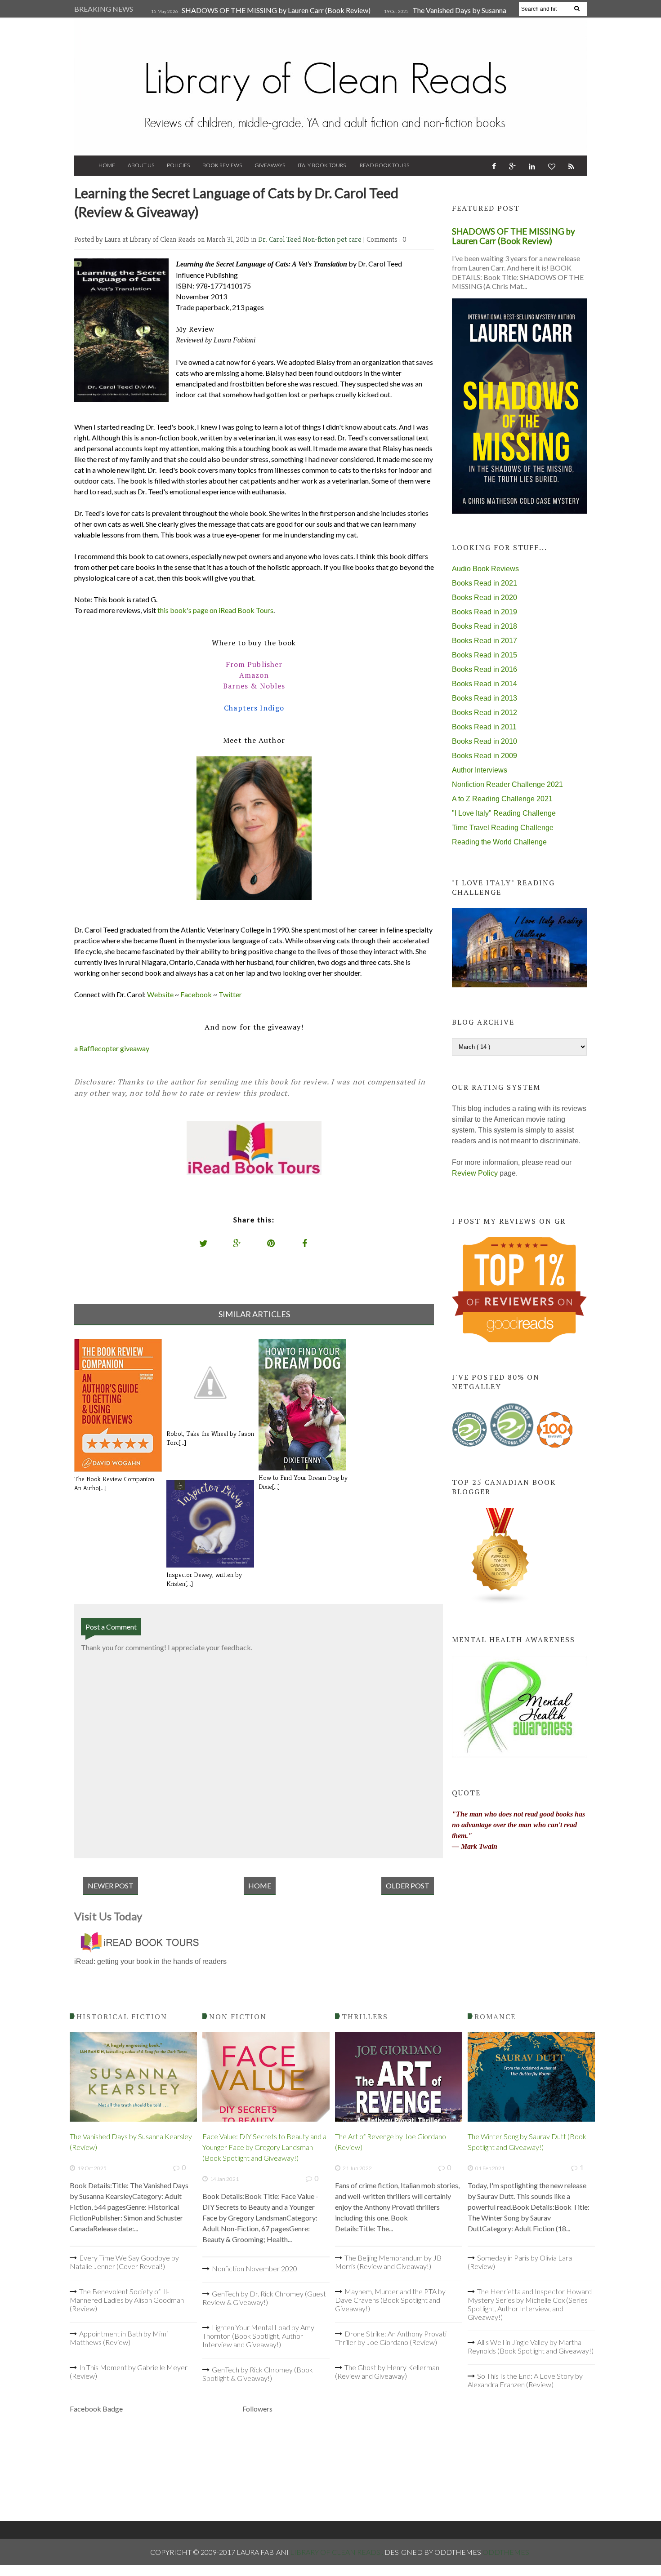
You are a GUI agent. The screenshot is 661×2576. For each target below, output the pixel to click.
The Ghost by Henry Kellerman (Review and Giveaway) (387, 2372)
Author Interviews (480, 770)
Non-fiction (320, 239)
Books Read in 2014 (485, 684)
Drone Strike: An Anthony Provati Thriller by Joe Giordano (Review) (391, 2338)
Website (160, 994)
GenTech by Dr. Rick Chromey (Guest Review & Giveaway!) (264, 2298)
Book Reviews (222, 165)
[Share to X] (204, 1243)
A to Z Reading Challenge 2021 (502, 799)
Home (107, 165)
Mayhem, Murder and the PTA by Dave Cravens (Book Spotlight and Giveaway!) (390, 2300)
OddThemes (506, 2552)
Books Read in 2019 (485, 612)
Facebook (196, 994)
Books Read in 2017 (485, 641)
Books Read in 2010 (485, 741)
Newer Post (111, 1885)
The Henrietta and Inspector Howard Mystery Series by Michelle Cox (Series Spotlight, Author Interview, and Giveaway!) (530, 2304)
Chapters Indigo (254, 708)
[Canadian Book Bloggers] (500, 1602)
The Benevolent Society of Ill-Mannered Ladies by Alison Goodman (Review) (127, 2300)
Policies (178, 165)
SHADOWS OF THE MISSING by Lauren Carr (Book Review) (276, 10)
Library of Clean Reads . (337, 2552)
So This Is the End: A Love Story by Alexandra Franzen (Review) (525, 2380)
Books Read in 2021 (485, 583)
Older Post (408, 1885)
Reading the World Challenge (499, 842)
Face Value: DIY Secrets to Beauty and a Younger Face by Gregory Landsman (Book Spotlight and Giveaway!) (264, 2147)
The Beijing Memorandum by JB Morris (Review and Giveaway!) (388, 2262)
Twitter (230, 994)
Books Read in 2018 (485, 626)
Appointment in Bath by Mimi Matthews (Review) (119, 2338)
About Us (141, 165)
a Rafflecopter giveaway (112, 1048)
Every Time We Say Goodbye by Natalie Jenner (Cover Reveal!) (124, 2262)
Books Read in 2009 (485, 756)
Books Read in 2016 (485, 669)
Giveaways (270, 165)
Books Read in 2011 (484, 727)
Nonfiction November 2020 (255, 2268)
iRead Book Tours (384, 165)
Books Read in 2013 (485, 698)
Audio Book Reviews (485, 569)
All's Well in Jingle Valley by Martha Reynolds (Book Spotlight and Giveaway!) (531, 2346)
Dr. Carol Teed (280, 239)
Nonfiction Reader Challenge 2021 (507, 784)
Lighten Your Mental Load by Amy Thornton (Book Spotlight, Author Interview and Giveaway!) (258, 2336)
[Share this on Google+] (237, 1243)
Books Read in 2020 (485, 597)
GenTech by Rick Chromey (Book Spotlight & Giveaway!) (258, 2374)
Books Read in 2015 (485, 655)
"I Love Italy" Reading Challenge (504, 813)
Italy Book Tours (322, 165)
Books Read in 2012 (485, 713)
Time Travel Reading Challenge (503, 828)
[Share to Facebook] (305, 1243)
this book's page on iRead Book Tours (215, 610)
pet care (350, 239)
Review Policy (475, 1173)
